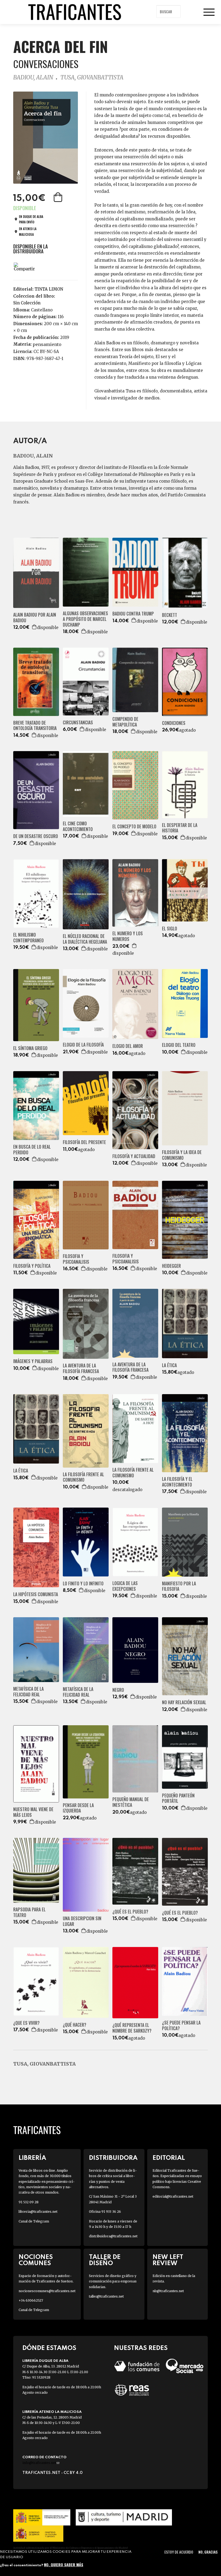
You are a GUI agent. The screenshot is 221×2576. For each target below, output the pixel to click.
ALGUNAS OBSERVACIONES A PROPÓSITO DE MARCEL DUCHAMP (85, 619)
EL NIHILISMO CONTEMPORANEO (28, 938)
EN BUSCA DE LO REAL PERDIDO (32, 1150)
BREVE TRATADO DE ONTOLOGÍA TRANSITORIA (35, 726)
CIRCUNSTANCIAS (78, 723)
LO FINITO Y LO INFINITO (83, 1584)
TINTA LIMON (49, 289)
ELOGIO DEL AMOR (128, 1046)
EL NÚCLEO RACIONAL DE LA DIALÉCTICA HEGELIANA (85, 939)
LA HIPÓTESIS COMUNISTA (36, 1594)
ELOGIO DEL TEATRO (179, 1045)
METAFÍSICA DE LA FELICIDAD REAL (28, 1692)
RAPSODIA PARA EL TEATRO (29, 1912)
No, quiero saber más (64, 2565)
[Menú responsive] (209, 12)
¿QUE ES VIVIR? (26, 2023)
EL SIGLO (170, 929)
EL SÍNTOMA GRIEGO (30, 1048)
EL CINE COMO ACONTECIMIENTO (78, 826)
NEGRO (118, 1690)
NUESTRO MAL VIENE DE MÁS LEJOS (33, 1812)
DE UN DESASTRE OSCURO (36, 836)
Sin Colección (27, 303)
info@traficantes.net (41, 2463)
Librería (32, 2158)
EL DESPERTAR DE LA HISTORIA (180, 828)
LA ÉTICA (169, 1365)
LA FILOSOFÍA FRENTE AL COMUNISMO (83, 1477)
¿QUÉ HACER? (75, 2025)
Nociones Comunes (36, 2260)
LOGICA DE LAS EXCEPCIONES (125, 1586)
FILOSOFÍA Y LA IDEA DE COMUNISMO (182, 1155)
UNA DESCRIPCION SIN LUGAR (82, 1921)
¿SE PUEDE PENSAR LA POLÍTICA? (181, 2026)
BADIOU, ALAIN (33, 77)
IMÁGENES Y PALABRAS (33, 1361)
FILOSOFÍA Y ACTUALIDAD (134, 1156)
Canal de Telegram (34, 2221)
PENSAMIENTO (47, 344)
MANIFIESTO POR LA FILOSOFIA (179, 1586)
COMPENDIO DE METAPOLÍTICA (125, 722)
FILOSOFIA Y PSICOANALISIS (76, 1259)
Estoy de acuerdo (179, 2552)
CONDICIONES (174, 723)
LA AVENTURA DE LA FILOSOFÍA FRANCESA (81, 1368)
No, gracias (208, 2552)
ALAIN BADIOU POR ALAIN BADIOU (35, 618)
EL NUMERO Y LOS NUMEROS (128, 936)
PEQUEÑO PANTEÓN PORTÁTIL (178, 1798)
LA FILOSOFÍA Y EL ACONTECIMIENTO (177, 1482)
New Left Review (168, 2260)
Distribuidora (113, 2158)
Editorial (169, 2158)
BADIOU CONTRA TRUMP (133, 614)
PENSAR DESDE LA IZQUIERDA (78, 1808)
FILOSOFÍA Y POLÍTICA (32, 1266)
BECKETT (170, 615)
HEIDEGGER (171, 1266)
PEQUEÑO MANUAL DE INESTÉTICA (131, 1802)
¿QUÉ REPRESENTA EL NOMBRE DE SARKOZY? (132, 2028)
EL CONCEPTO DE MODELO (134, 827)
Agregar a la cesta (58, 197)
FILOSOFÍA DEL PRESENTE (84, 1142)
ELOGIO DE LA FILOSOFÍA (83, 1045)
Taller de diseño (105, 2260)
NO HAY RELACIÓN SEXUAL (184, 1702)
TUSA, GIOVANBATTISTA (92, 77)
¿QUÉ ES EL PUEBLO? (130, 1912)
